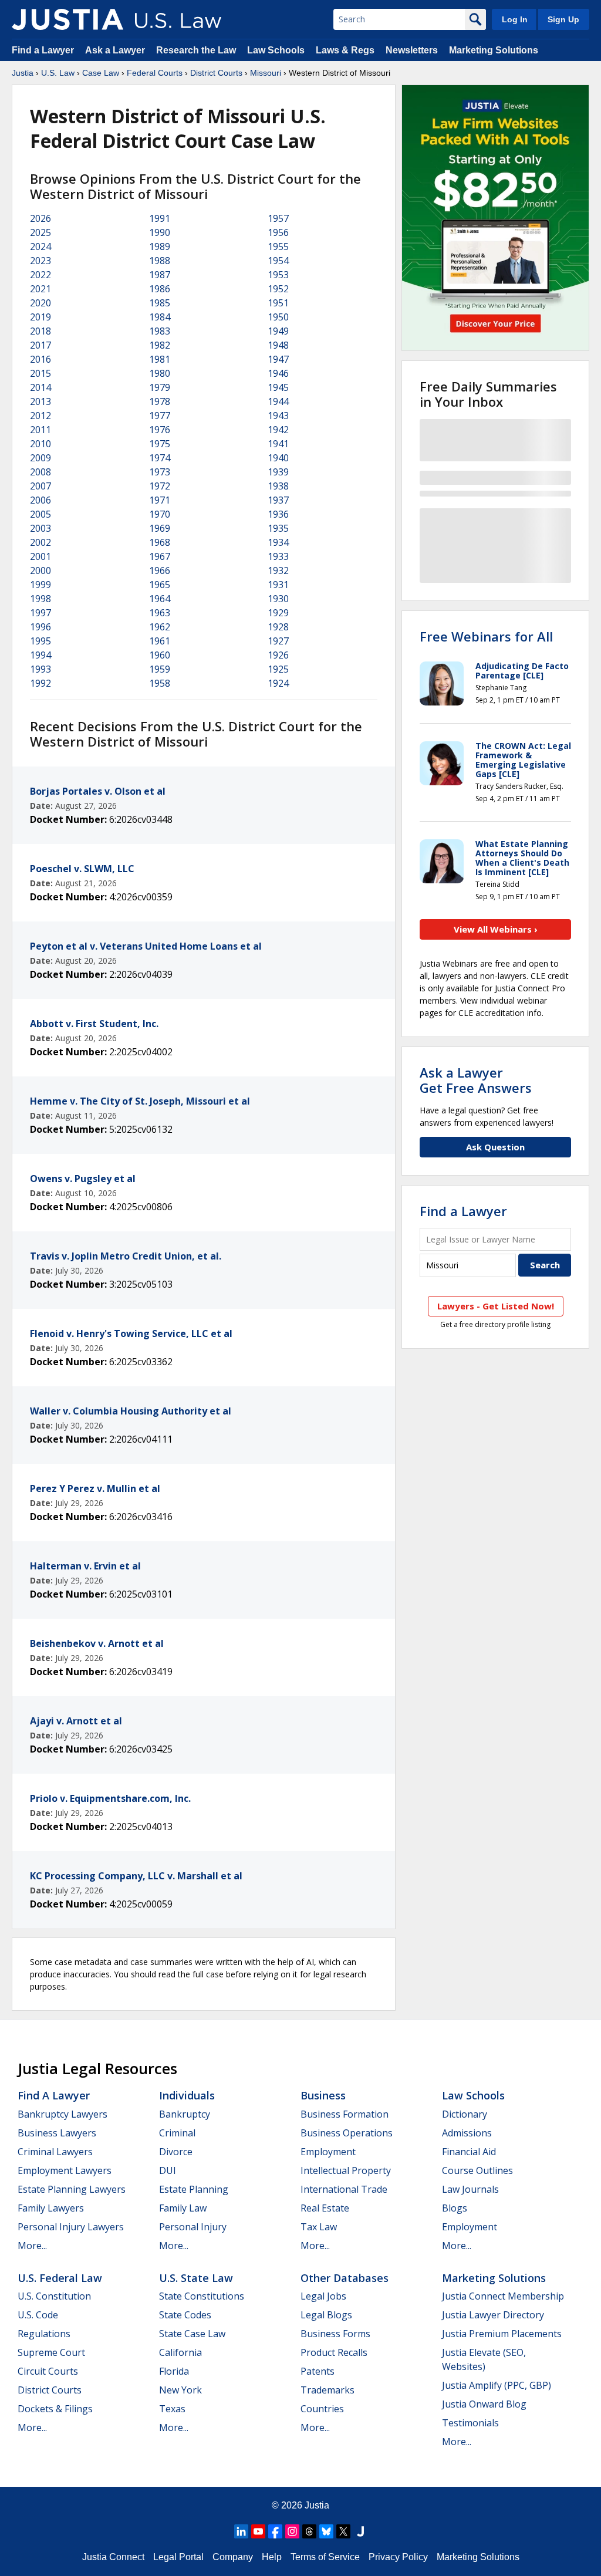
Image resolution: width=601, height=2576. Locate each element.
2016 (40, 359)
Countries (322, 2409)
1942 (278, 430)
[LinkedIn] (241, 2531)
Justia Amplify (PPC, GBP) (497, 2385)
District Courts (216, 73)
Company (233, 2557)
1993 (40, 669)
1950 (278, 317)
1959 (160, 669)
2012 (40, 416)
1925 (278, 669)
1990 (160, 232)
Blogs (455, 2208)
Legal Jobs (323, 2296)
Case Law (101, 73)
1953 (278, 275)
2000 (40, 570)
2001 (40, 556)
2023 (40, 261)
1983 (160, 331)
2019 (40, 317)
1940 (278, 458)
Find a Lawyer (43, 50)
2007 (40, 486)
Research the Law (196, 50)
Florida (174, 2371)
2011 (40, 430)
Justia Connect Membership (503, 2296)
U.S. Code (38, 2315)
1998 (40, 599)
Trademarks (327, 2390)
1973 (160, 472)
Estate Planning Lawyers (72, 2189)
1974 (160, 458)
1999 (40, 585)
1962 (160, 627)
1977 (160, 416)
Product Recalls (334, 2352)
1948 (278, 345)
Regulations (44, 2334)
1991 (160, 218)
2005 (40, 514)
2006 (40, 500)
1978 (160, 401)
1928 (278, 627)
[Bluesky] (326, 2531)
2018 (40, 331)
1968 (160, 542)
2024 (40, 247)
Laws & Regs (345, 50)
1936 (278, 514)
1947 (278, 359)
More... (32, 2246)
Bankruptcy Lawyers (63, 2114)
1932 (278, 570)
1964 (160, 599)
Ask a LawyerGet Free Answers (476, 1080)
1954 (278, 261)
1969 (160, 528)
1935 (278, 528)
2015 (40, 373)
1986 (160, 289)
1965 (160, 585)
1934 (278, 542)
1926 (278, 655)
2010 (40, 444)
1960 (160, 655)
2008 (40, 472)
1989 (160, 247)
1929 (278, 613)
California (180, 2352)
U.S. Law (58, 73)
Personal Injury (193, 2227)
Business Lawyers (57, 2133)
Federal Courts (155, 73)
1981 (160, 359)
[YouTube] (258, 2531)
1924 (278, 683)
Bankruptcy (185, 2114)
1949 (278, 331)
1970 (160, 514)
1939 (278, 472)
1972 (160, 486)
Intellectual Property (346, 2170)
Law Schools (276, 50)
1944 (278, 401)
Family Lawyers (51, 2208)
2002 (40, 542)
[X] (343, 2531)
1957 (278, 218)
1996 (40, 627)
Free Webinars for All (486, 636)
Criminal (177, 2133)
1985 (160, 303)
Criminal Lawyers (55, 2152)
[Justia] (67, 19)
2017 (40, 345)
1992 (40, 683)
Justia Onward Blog (484, 2404)
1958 (160, 683)
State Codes (185, 2315)
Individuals (187, 2095)
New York (180, 2390)
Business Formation (345, 2114)
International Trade (344, 2189)
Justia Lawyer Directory (493, 2315)
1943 (278, 416)
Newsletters (412, 50)
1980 (160, 373)
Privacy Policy (398, 2557)
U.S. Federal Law (60, 2278)
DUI (168, 2170)
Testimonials (470, 2423)
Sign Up (563, 19)
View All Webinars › (496, 929)
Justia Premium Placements (502, 2334)
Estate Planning (194, 2189)
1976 (160, 430)
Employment (328, 2152)
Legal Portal (178, 2557)
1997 (40, 613)
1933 (278, 556)
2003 (40, 528)
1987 (160, 275)
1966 (160, 570)
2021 (40, 289)
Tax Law (319, 2227)
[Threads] (309, 2531)
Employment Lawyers (65, 2170)
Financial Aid (469, 2152)
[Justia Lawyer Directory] (360, 2531)
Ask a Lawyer (116, 50)
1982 (160, 345)
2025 (40, 232)
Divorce (176, 2152)
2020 (40, 303)
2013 (40, 401)
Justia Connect (113, 2557)
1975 (160, 444)
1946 (278, 373)
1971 (160, 500)
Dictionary (465, 2114)
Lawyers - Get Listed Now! (496, 1306)
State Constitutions (202, 2296)
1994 (40, 655)
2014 (40, 387)
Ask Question (495, 1147)
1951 (278, 303)
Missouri (266, 73)
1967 (160, 556)
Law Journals (470, 2189)
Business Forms (335, 2334)
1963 (160, 613)
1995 (40, 641)
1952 (278, 289)
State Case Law (192, 2334)
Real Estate (325, 2208)
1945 (278, 387)
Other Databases (345, 2278)
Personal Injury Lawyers (71, 2227)
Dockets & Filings (55, 2409)
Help (272, 2557)
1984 (160, 317)
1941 (278, 444)
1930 (278, 599)
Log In (515, 19)
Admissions (467, 2133)
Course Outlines (477, 2170)
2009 (40, 458)
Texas (172, 2409)
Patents (318, 2371)
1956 (278, 232)
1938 (278, 486)
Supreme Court (51, 2352)
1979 (160, 387)
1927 (278, 641)
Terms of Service (325, 2557)
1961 (160, 641)
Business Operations (347, 2133)
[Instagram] (292, 2531)
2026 (40, 218)
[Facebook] (275, 2531)
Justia (23, 73)
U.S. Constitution (54, 2296)
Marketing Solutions (494, 50)
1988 (160, 261)
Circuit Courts (48, 2371)
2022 (40, 275)
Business (323, 2095)
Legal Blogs (326, 2315)
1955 (278, 247)
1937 (278, 500)
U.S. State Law (196, 2278)
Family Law (183, 2208)
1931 (278, 585)
